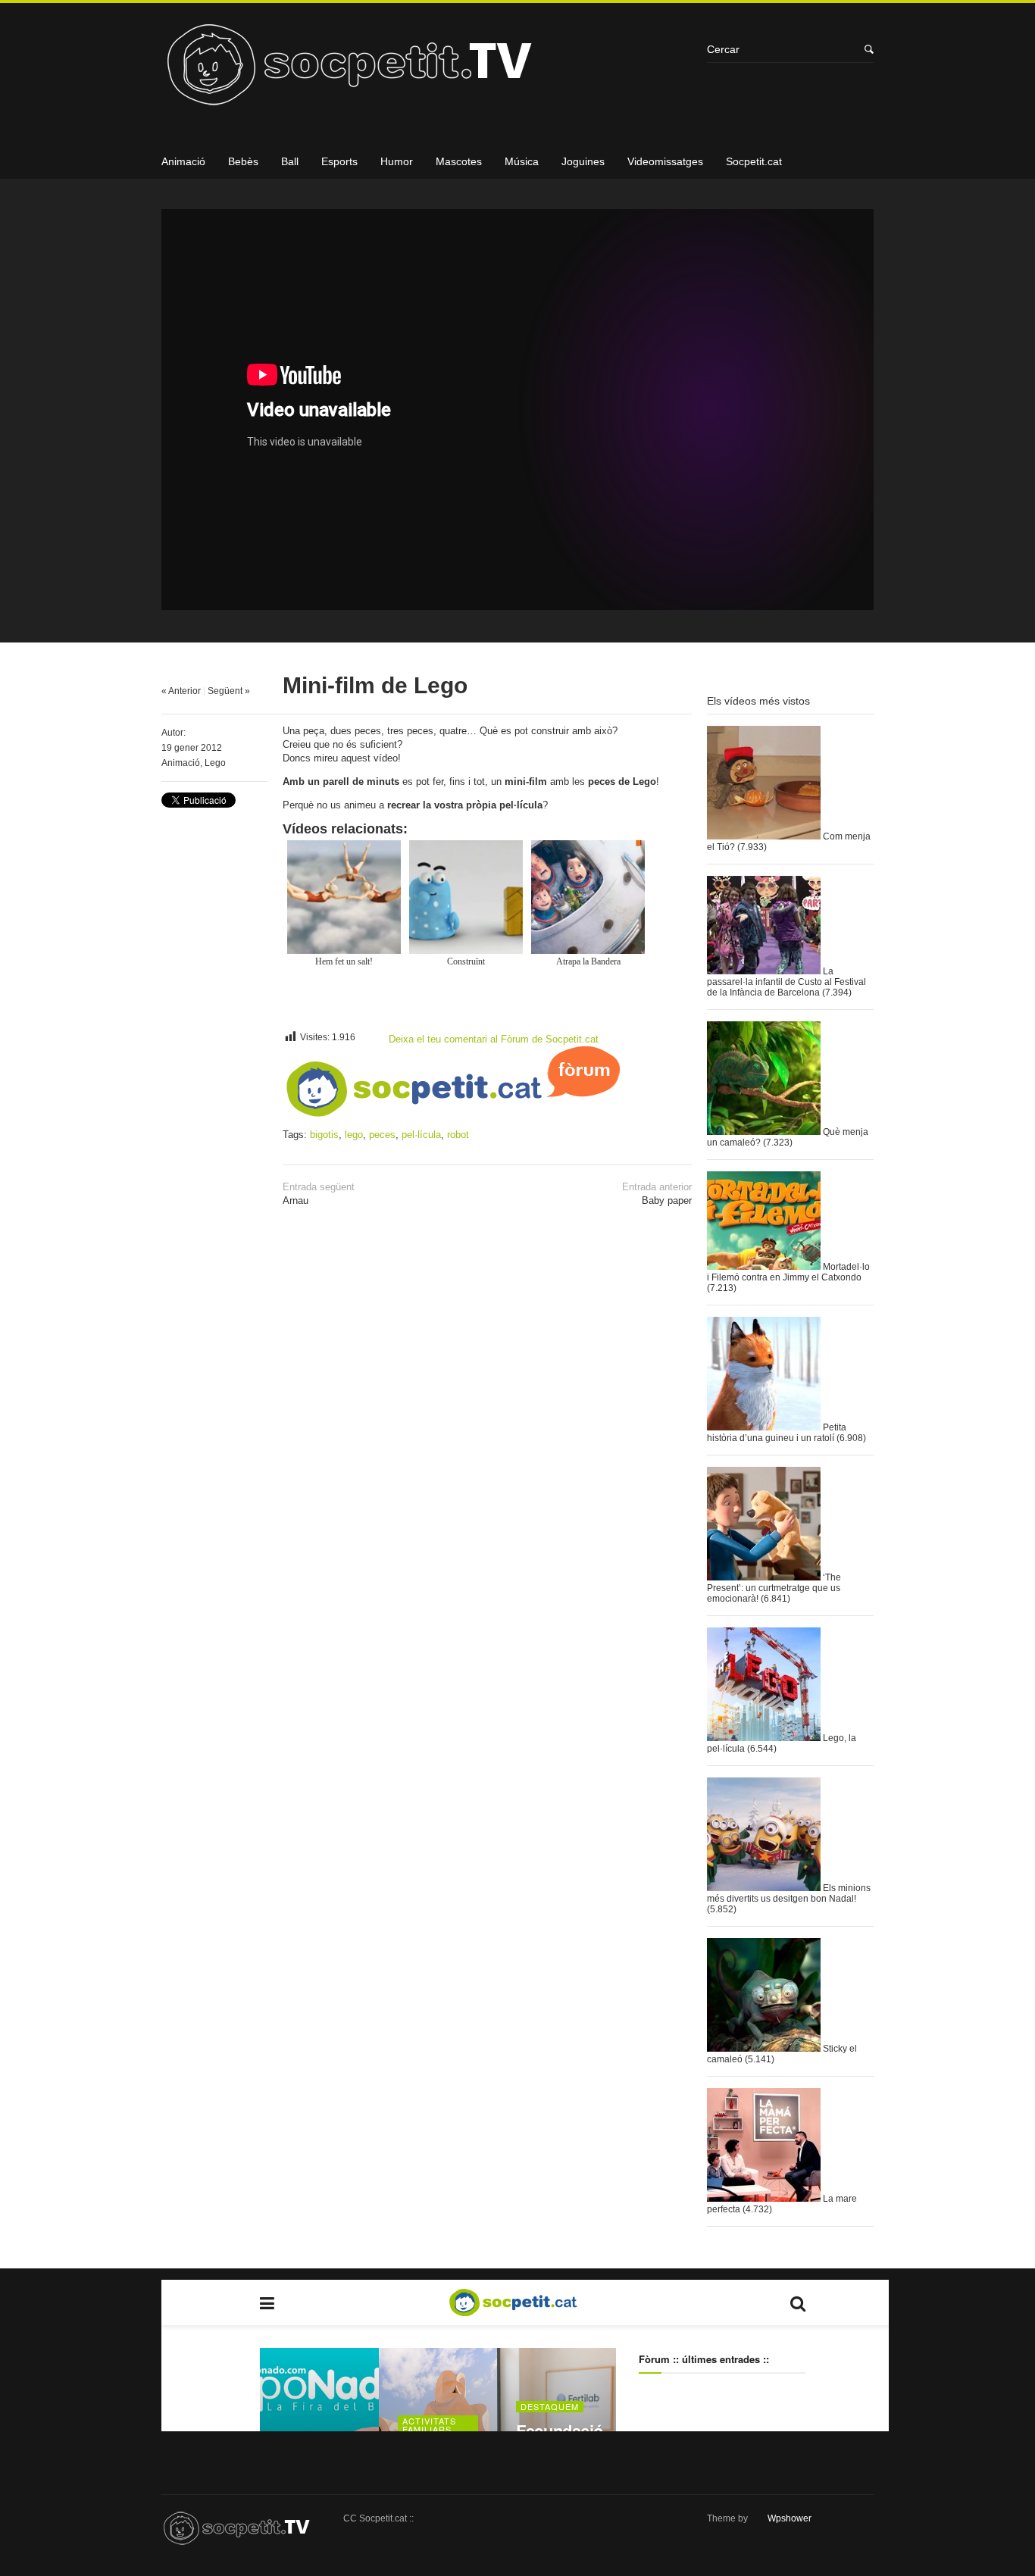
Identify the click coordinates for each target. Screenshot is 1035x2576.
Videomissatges (665, 161)
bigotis (324, 1135)
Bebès (243, 161)
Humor (397, 161)
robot (458, 1135)
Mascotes (459, 161)
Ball (290, 161)
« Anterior (181, 691)
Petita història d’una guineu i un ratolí (777, 1433)
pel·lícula (421, 1135)
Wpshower (790, 2518)
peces (382, 1135)
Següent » (229, 691)
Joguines (583, 161)
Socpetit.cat (754, 161)
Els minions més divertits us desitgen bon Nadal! (789, 1893)
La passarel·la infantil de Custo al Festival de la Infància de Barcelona (786, 982)
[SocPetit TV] (427, 70)
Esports (339, 161)
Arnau (319, 1194)
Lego (215, 763)
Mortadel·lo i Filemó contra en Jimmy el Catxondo (788, 1272)
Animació (183, 161)
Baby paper (657, 1194)
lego (354, 1135)
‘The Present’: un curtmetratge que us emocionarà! (774, 1588)
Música (522, 161)
